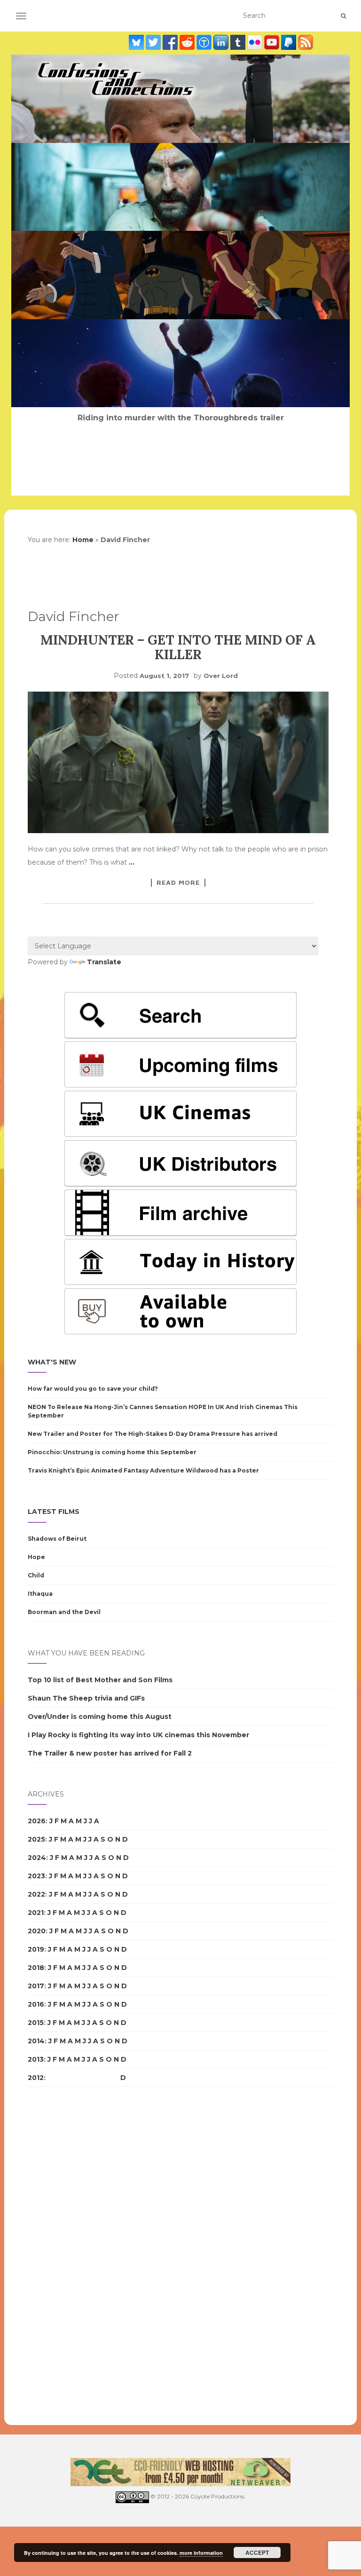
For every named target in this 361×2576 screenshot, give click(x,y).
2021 (36, 1913)
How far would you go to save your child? (93, 1389)
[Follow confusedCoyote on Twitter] (154, 42)
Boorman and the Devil (64, 1612)
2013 (36, 2059)
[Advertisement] (65, 2256)
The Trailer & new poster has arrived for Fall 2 (110, 1753)
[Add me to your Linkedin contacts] (222, 42)
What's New (52, 1362)
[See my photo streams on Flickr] (256, 42)
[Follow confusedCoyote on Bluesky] (137, 42)
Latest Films (54, 1512)
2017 (36, 1986)
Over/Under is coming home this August (100, 1717)
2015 (36, 2023)
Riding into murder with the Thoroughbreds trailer (181, 418)
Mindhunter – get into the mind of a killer (178, 647)
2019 (36, 1949)
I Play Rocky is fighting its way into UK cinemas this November (138, 1735)
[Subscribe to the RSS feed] (306, 42)
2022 (36, 1894)
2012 (36, 2078)
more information (201, 2553)
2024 (37, 1858)
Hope (36, 1557)
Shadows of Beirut (57, 1539)
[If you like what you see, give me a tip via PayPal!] (290, 42)
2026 (37, 1821)
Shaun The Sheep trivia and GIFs (86, 1698)
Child (36, 1575)
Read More (178, 882)
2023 (36, 1876)
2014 (36, 2041)
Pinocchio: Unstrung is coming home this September (112, 1452)
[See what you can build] (205, 42)
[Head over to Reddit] (188, 42)
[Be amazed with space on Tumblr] (239, 42)
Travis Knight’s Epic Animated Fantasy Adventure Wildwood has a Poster (143, 1470)
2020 (37, 1931)
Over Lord (221, 676)
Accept (257, 2552)
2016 (36, 2004)
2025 (36, 1839)
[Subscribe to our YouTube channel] (273, 42)
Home (83, 540)
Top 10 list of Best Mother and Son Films (100, 1680)
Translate (104, 962)
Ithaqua (40, 1594)
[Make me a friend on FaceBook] (171, 42)
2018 (36, 1968)
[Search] (343, 16)
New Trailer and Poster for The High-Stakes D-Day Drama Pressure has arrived (153, 1434)
